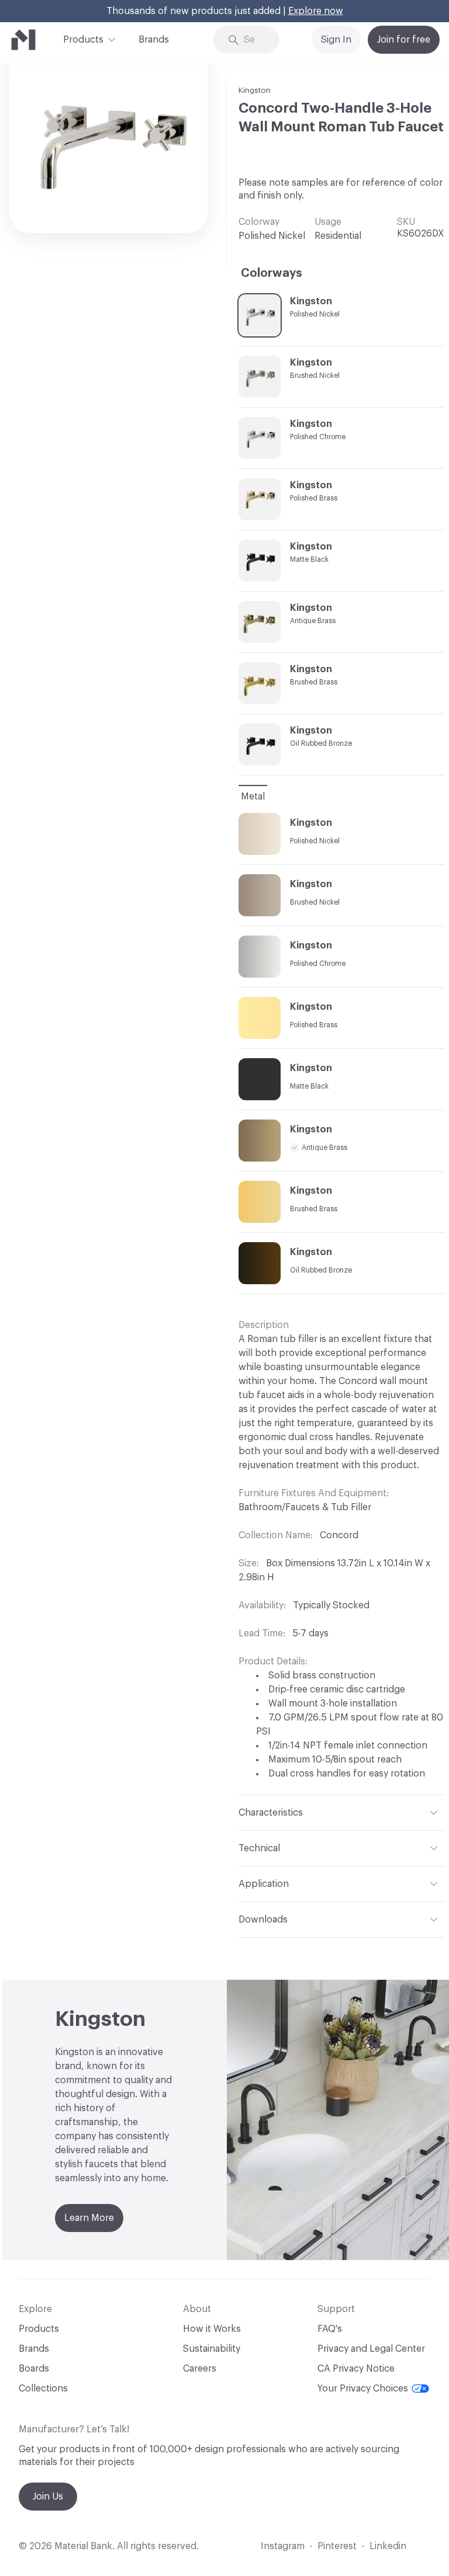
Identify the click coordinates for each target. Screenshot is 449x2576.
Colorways (272, 273)
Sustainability (212, 2349)
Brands (154, 40)
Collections (43, 2389)
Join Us (48, 2497)
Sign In (336, 40)
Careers (200, 2369)
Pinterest (337, 2546)
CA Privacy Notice (356, 2369)
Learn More (89, 2218)
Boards (34, 2369)
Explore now (316, 11)
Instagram (283, 2546)
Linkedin (388, 2546)
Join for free (404, 40)
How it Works (212, 2329)
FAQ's (330, 2329)
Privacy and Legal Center (371, 2349)
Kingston (255, 90)
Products (83, 40)
